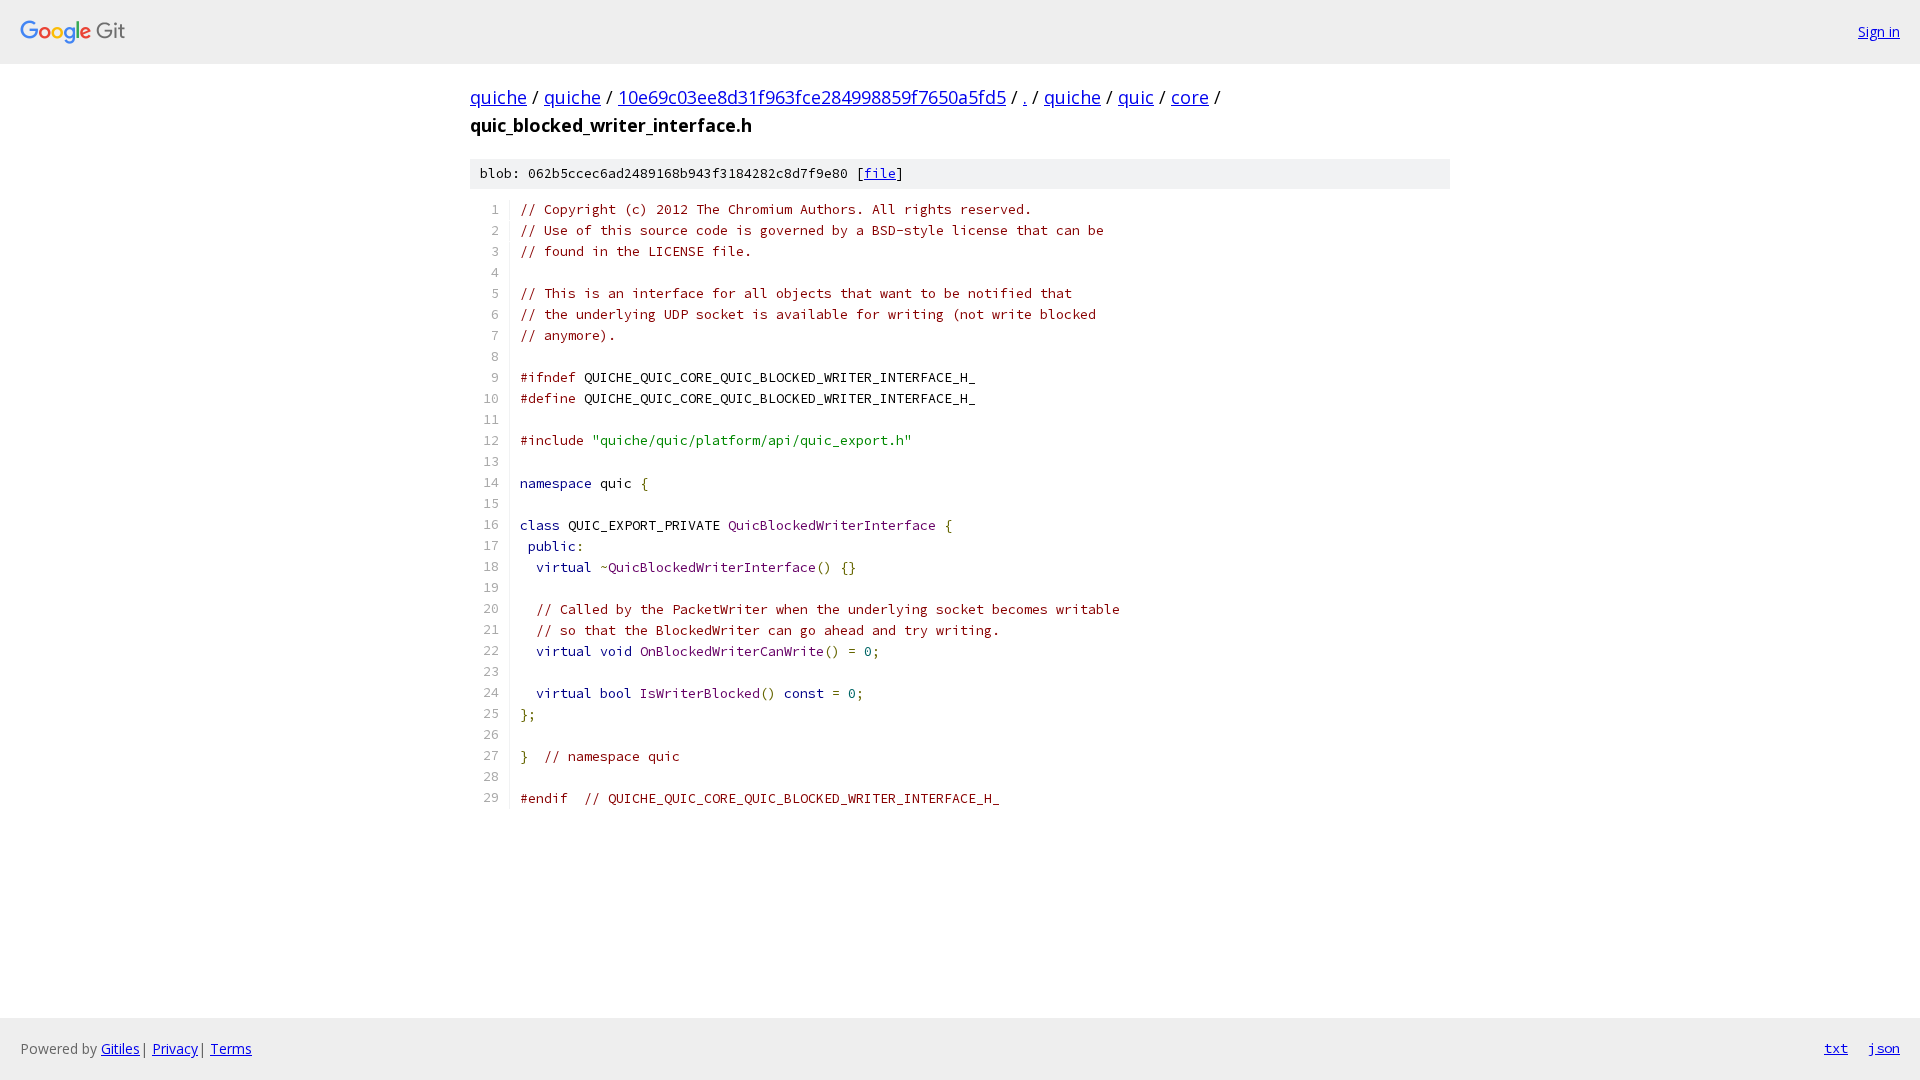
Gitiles (120, 1048)
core (1190, 97)
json (1884, 1048)
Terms (231, 1048)
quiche (498, 97)
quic (1136, 97)
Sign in (1879, 31)
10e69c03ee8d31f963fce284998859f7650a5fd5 (812, 97)
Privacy (175, 1048)
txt (1836, 1048)
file (880, 173)
